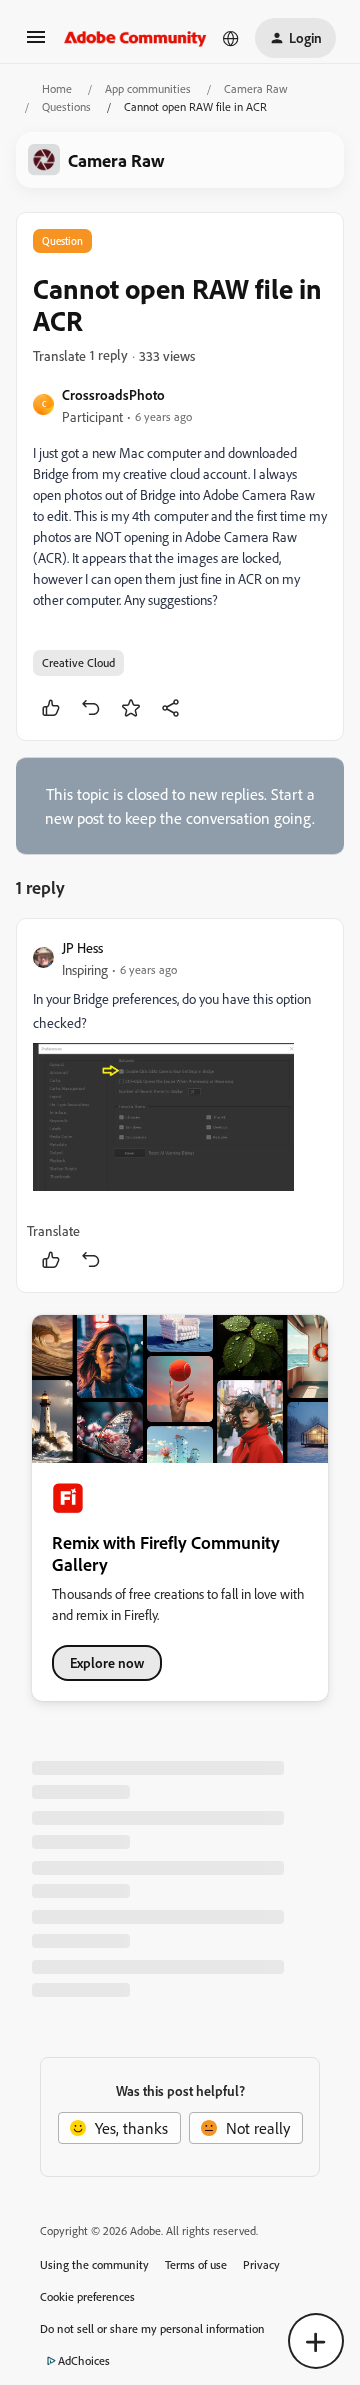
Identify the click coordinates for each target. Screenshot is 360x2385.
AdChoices (84, 2360)
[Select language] (231, 38)
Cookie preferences (87, 2296)
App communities (148, 88)
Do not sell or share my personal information (152, 2328)
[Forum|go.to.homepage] (135, 38)
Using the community (94, 2264)
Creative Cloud (78, 662)
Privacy (261, 2264)
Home (57, 88)
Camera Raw (256, 88)
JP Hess (82, 947)
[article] (180, 1105)
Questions (66, 106)
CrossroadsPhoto (113, 394)
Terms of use (196, 2264)
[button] (36, 43)
